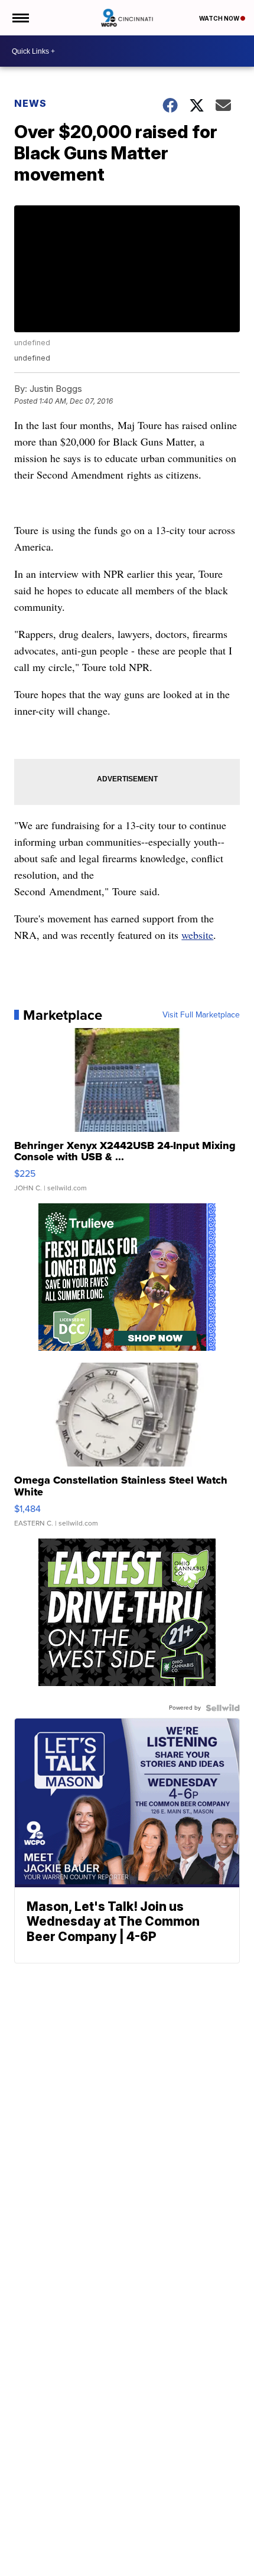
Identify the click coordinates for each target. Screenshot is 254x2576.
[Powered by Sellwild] (223, 1708)
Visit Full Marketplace (201, 1015)
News (30, 103)
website (197, 935)
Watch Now (220, 18)
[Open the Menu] (20, 18)
